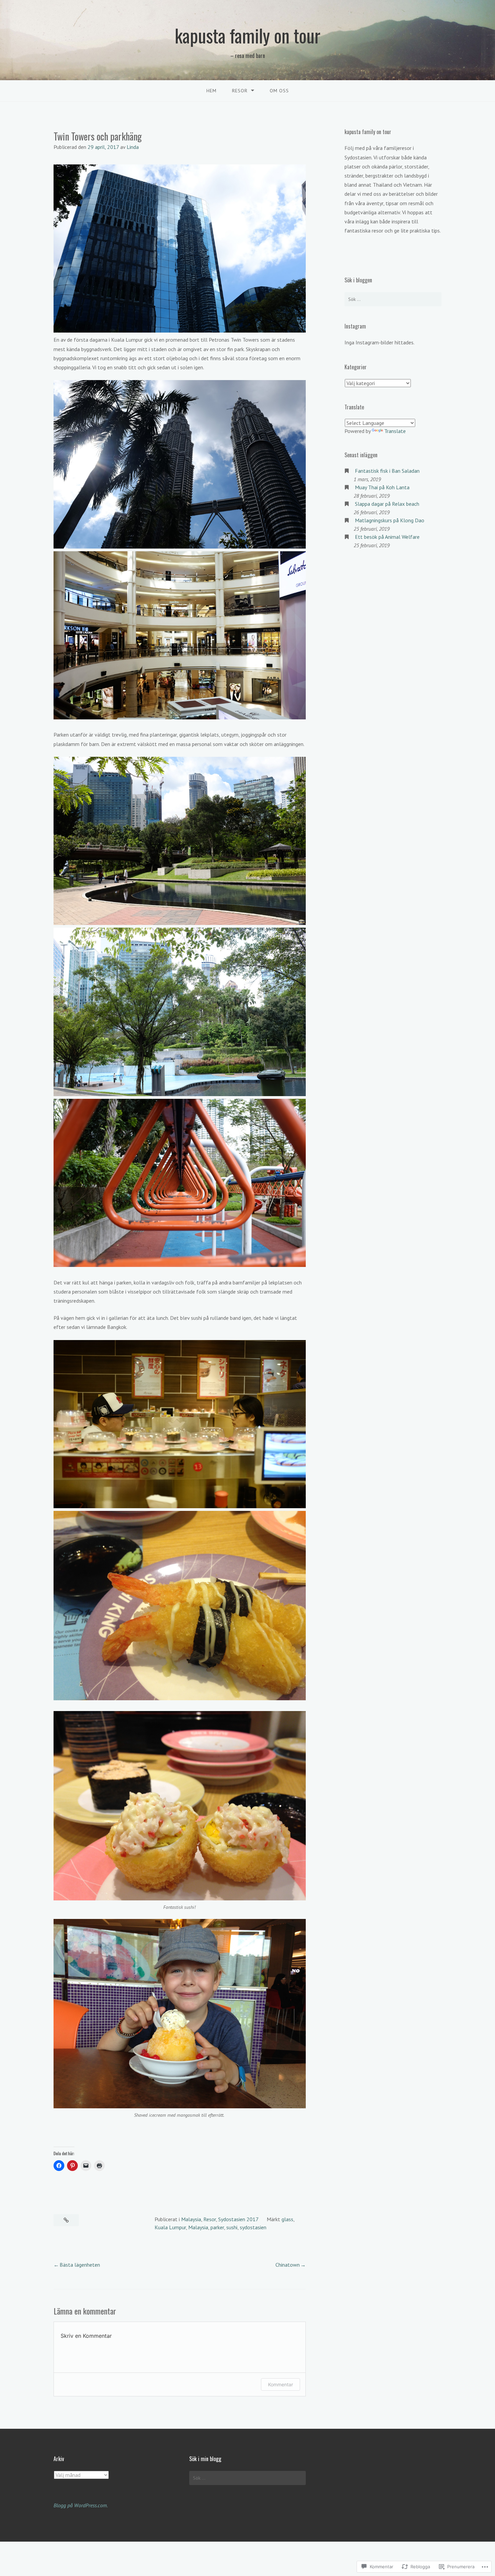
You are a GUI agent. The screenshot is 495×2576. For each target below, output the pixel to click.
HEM (211, 91)
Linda (133, 147)
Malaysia (191, 2219)
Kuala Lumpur (170, 2227)
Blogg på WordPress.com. (81, 2505)
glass (287, 2219)
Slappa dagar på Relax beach (387, 504)
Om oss (279, 91)
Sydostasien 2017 (238, 2219)
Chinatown (288, 2265)
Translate (395, 431)
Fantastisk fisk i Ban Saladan (387, 471)
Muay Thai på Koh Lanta (382, 487)
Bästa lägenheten (80, 2265)
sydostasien (253, 2227)
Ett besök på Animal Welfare (387, 537)
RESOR (240, 91)
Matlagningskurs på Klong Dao (390, 520)
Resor (210, 2219)
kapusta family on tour (247, 35)
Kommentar (280, 2384)
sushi (232, 2227)
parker (217, 2227)
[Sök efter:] (393, 299)
